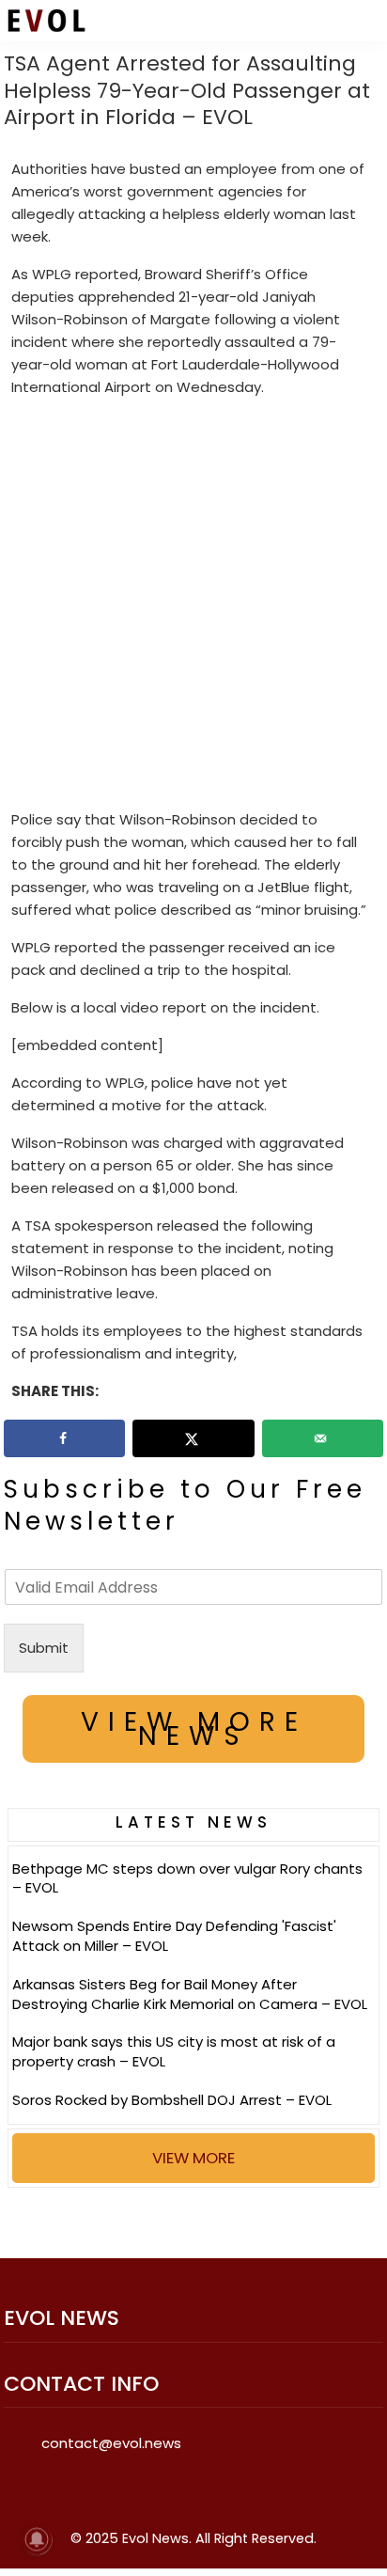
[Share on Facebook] (64, 1438)
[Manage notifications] (37, 2539)
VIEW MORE (193, 2158)
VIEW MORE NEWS (194, 1729)
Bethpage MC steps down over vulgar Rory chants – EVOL (187, 1878)
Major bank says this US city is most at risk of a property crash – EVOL (174, 2051)
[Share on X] (193, 1438)
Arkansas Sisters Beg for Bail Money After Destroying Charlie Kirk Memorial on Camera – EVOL (190, 1994)
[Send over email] (323, 1438)
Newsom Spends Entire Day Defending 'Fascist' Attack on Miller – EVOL (174, 1936)
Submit (44, 1648)
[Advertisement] (193, 607)
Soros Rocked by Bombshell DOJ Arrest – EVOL (172, 2100)
